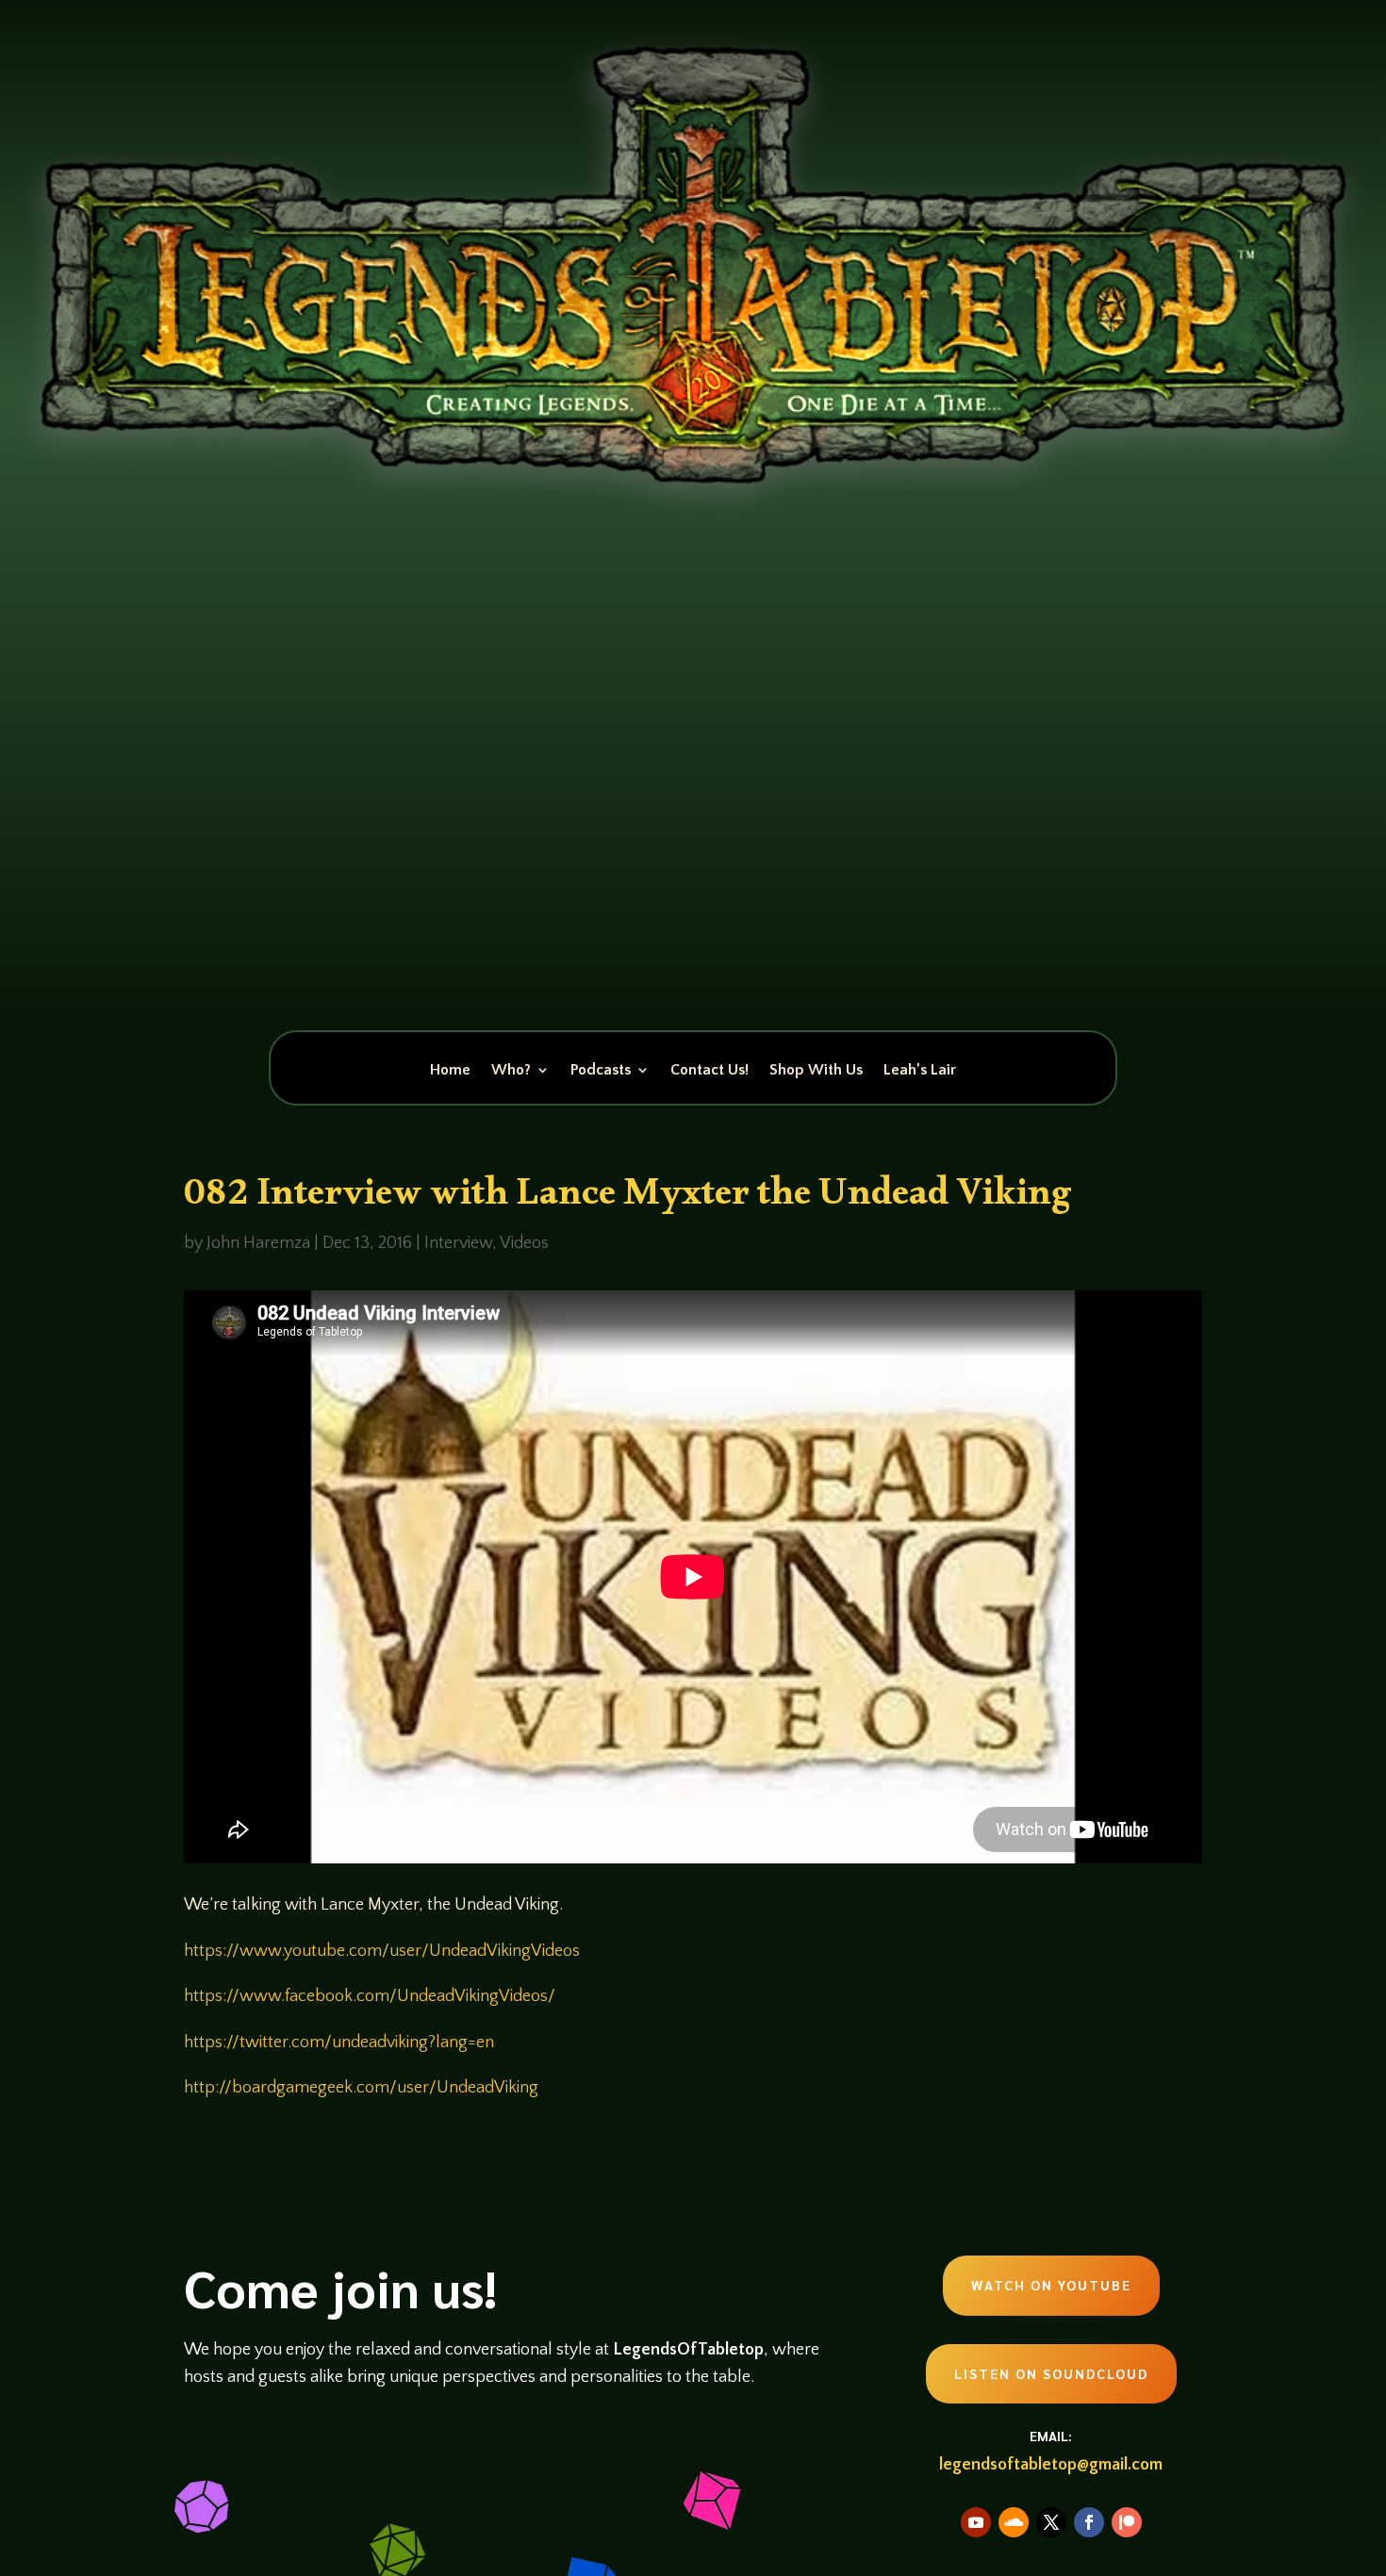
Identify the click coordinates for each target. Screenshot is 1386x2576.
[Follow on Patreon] (1127, 2522)
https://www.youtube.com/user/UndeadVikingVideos (382, 1951)
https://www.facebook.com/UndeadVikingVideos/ (370, 1996)
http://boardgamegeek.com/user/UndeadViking (361, 2088)
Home (450, 1071)
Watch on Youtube (1051, 2285)
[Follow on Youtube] (976, 2522)
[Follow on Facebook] (1089, 2522)
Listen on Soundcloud (1051, 2373)
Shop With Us (816, 1071)
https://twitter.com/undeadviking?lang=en (339, 2043)
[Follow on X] (1051, 2522)
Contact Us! (709, 1071)
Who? (511, 1071)
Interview (458, 1243)
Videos (524, 1243)
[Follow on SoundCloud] (1014, 2522)
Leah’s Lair (920, 1071)
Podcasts (601, 1071)
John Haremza (258, 1243)
